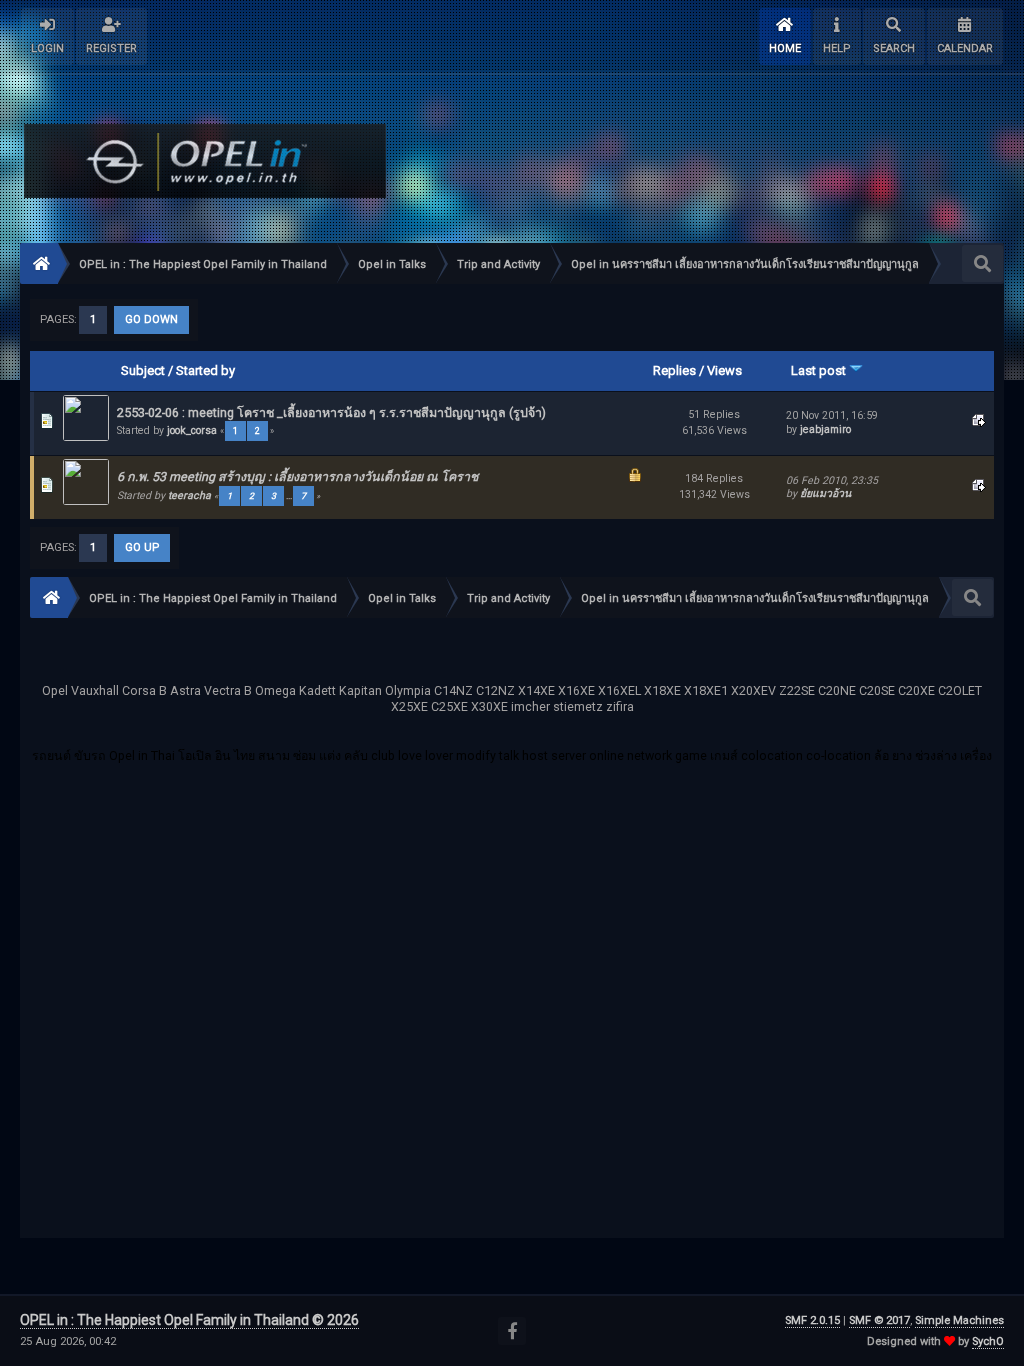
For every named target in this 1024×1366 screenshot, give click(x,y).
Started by (205, 370)
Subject (143, 370)
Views (724, 370)
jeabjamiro (825, 429)
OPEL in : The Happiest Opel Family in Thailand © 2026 (189, 1320)
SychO (988, 1341)
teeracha (189, 495)
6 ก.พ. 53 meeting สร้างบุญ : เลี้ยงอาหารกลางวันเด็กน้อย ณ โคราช (297, 476)
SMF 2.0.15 (812, 1320)
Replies (674, 370)
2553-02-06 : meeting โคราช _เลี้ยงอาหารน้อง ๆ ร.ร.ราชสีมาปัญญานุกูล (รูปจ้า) (331, 412)
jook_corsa (192, 430)
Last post (820, 370)
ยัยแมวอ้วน (825, 493)
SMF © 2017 (879, 1320)
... (290, 496)
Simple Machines (959, 1320)
